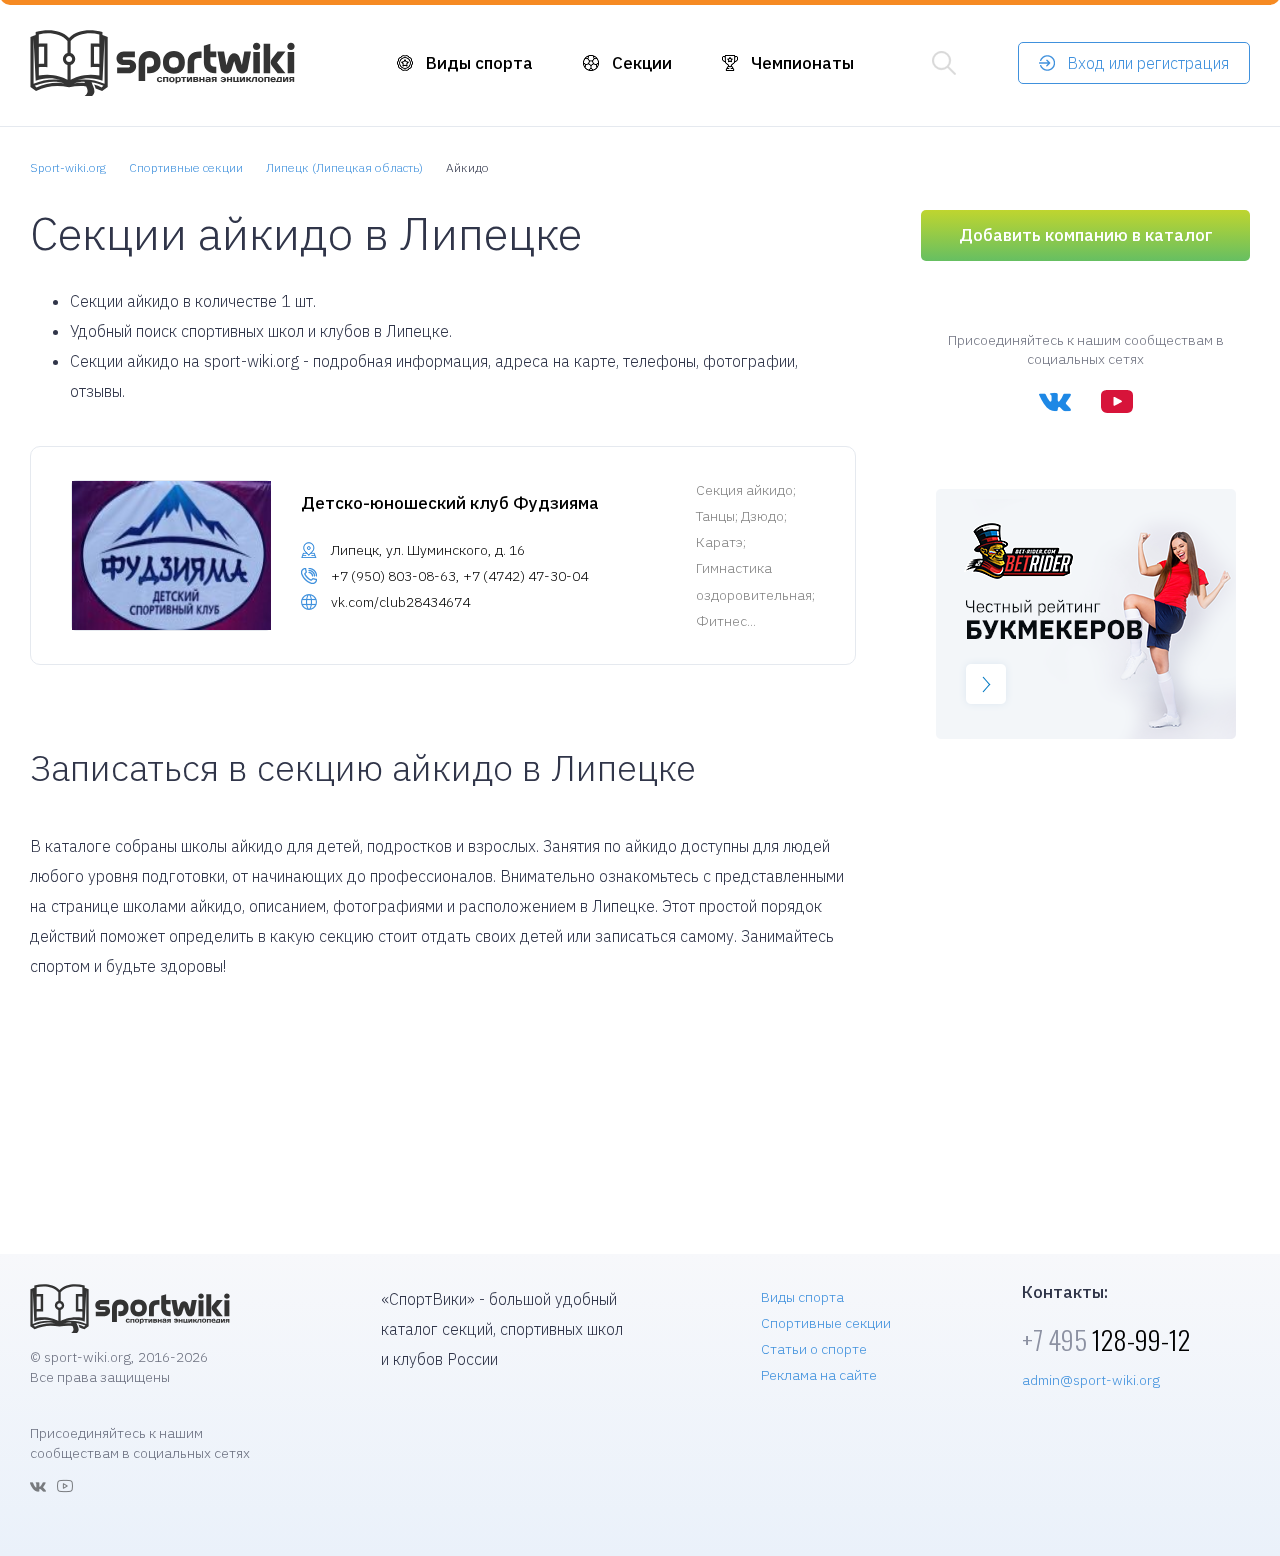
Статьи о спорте (814, 1349)
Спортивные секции (826, 1323)
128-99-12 (1106, 1339)
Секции (642, 63)
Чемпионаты (802, 63)
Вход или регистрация (1148, 63)
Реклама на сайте (819, 1375)
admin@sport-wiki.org (1091, 1380)
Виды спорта (479, 63)
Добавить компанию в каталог (1086, 235)
